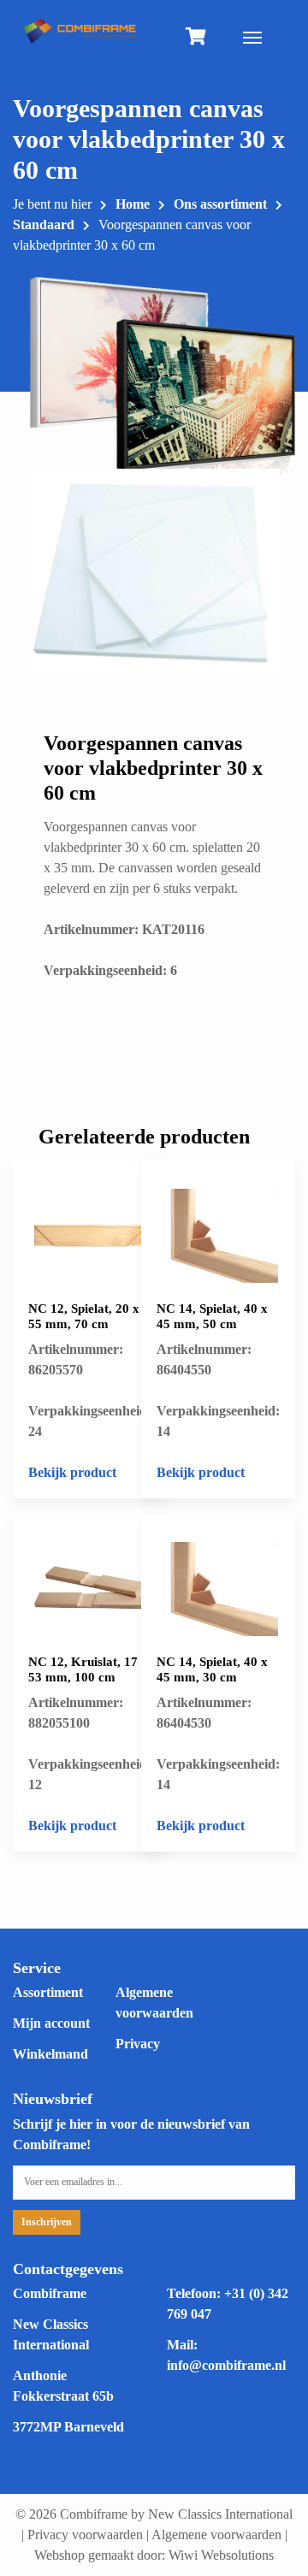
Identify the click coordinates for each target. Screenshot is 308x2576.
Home (133, 204)
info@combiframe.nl (226, 2365)
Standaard (44, 225)
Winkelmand (50, 2054)
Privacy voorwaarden (85, 2535)
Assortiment (48, 1992)
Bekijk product (72, 1472)
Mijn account (51, 2023)
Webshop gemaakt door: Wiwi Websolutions (154, 2555)
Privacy (138, 2044)
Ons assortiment (220, 204)
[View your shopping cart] (196, 38)
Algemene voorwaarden (216, 2535)
